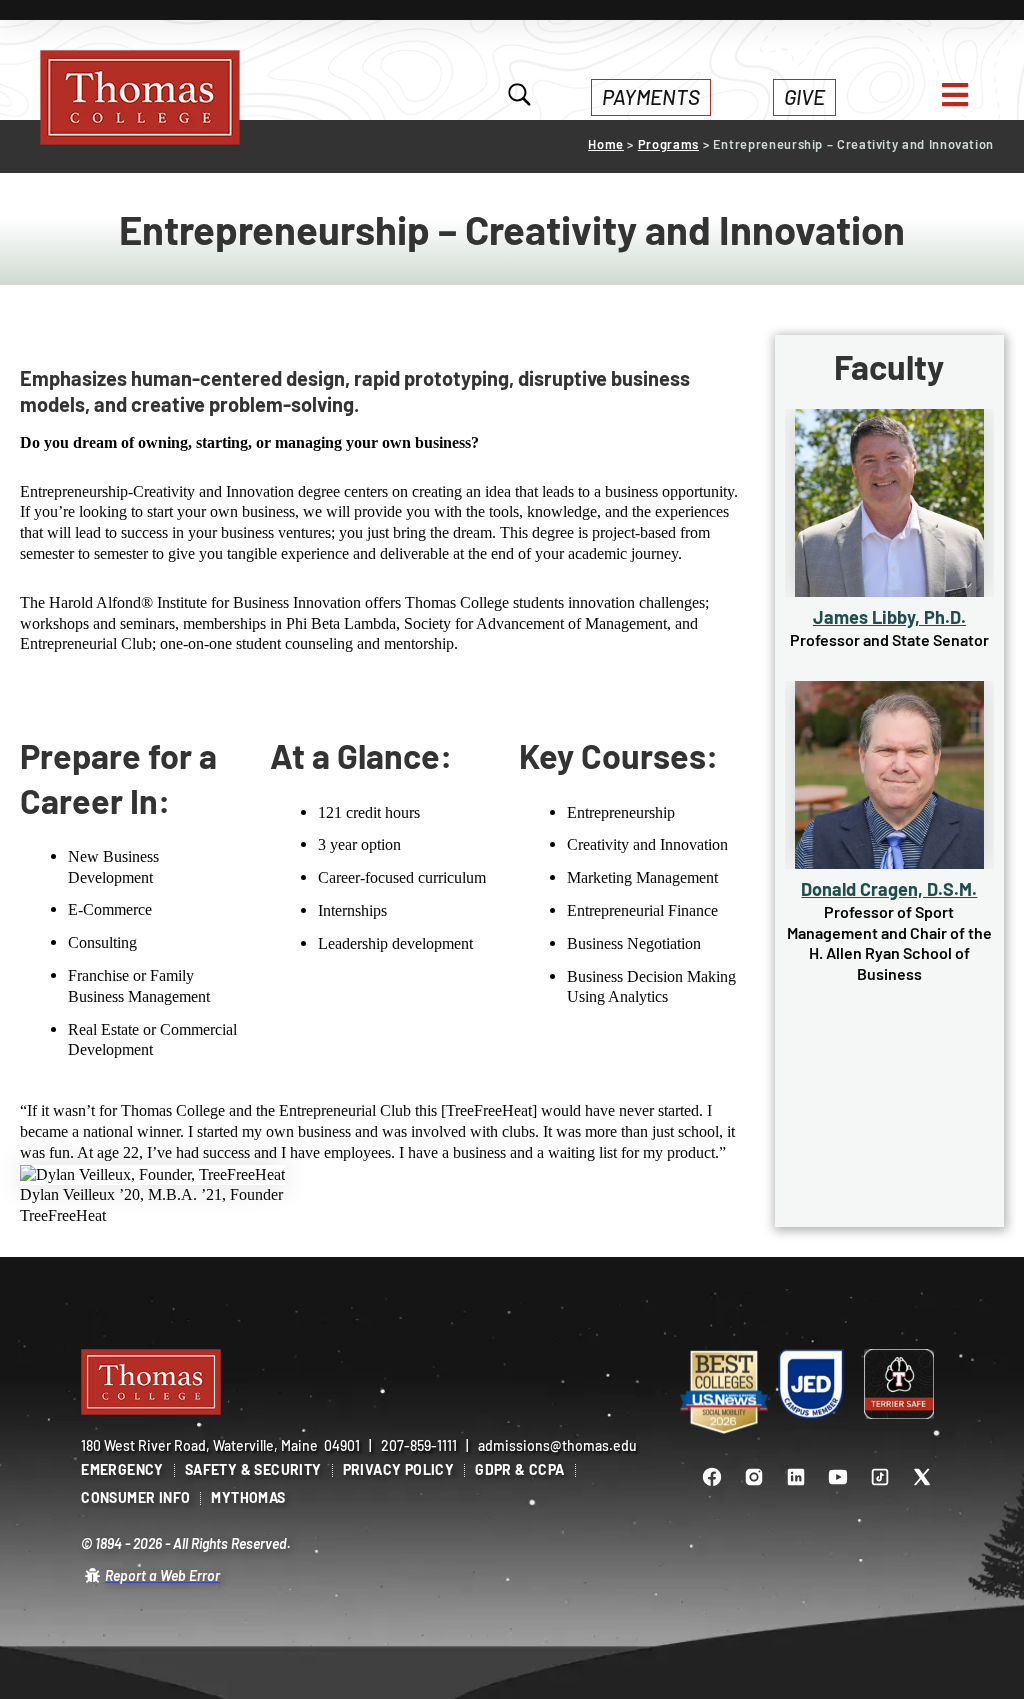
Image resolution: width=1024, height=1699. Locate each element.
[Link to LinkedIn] (796, 1477)
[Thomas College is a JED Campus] (812, 1384)
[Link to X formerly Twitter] (922, 1477)
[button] (651, 97)
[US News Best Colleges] (724, 1393)
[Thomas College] (140, 97)
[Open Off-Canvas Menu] (955, 95)
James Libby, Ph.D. (889, 617)
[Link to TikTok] (880, 1477)
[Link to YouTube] (838, 1477)
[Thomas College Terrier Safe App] (899, 1384)
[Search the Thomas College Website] (519, 96)
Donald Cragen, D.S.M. (889, 889)
